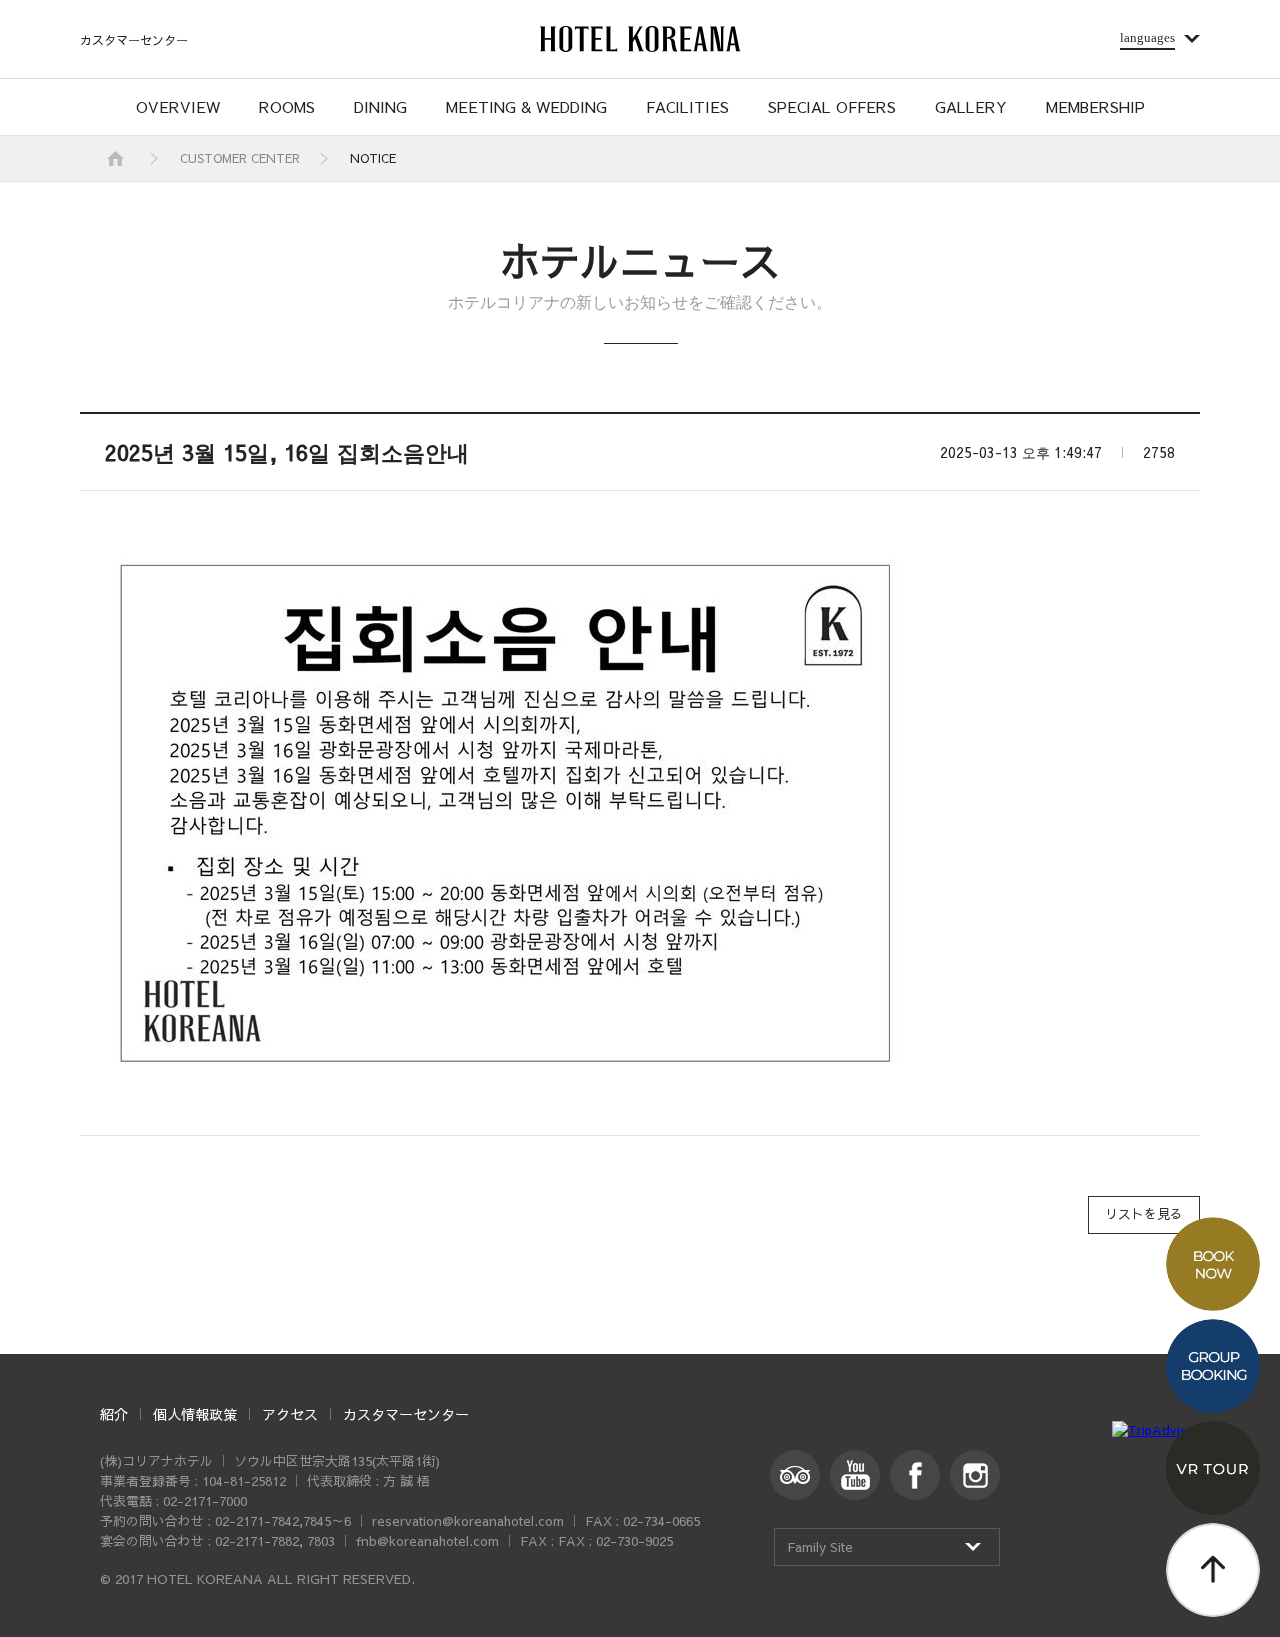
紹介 (114, 1414)
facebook (915, 1475)
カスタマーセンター (134, 40)
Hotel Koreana (640, 39)
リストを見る (1144, 1214)
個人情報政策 (195, 1414)
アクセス (290, 1414)
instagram (975, 1475)
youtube (855, 1475)
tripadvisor (795, 1475)
